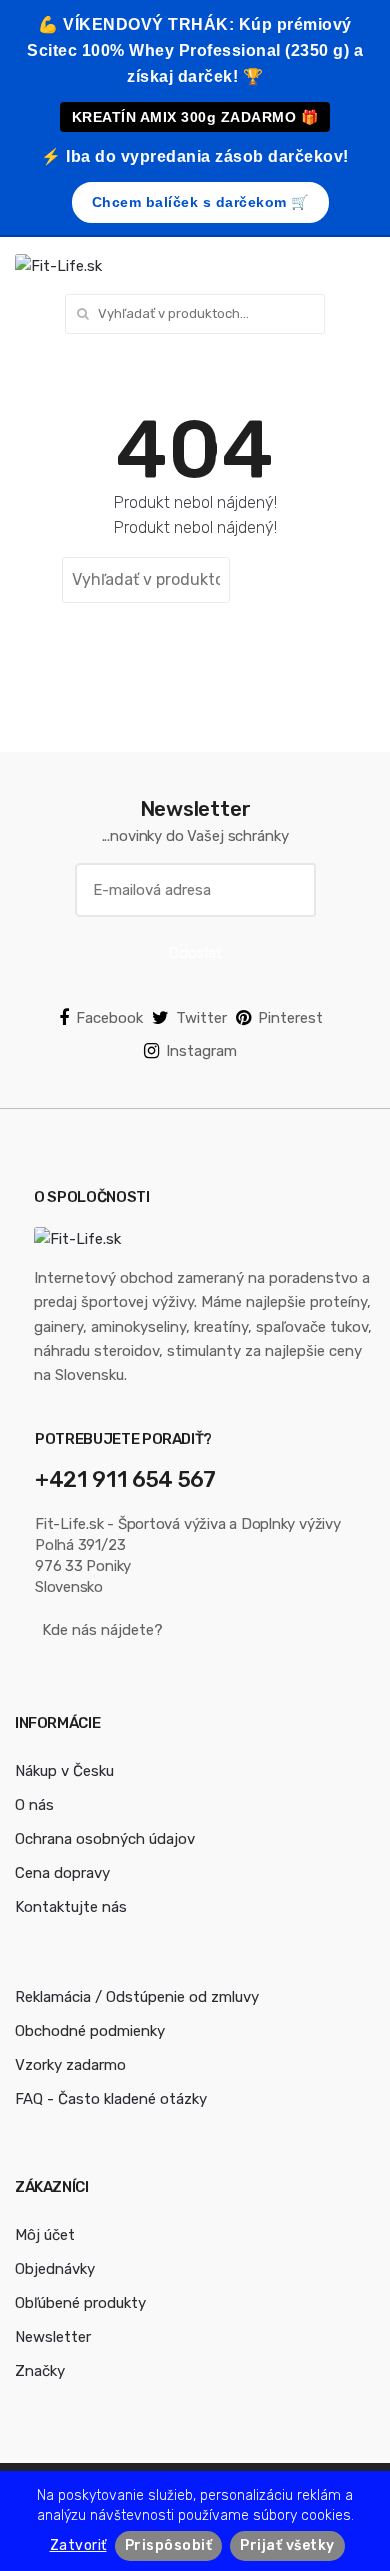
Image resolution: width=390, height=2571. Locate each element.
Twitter (201, 1018)
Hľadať (281, 579)
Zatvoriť (78, 2545)
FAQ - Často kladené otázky (111, 2099)
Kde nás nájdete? (102, 1630)
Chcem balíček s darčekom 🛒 (200, 202)
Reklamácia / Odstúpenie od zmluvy (137, 1997)
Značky (40, 2371)
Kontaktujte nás (71, 1907)
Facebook (109, 1018)
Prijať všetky (287, 2545)
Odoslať (195, 953)
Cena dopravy (62, 1873)
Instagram (201, 1051)
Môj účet (45, 2235)
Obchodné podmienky (90, 2031)
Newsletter (53, 2337)
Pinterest (290, 1018)
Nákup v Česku (64, 1771)
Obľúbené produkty (80, 2303)
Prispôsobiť (169, 2545)
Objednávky (55, 2269)
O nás (34, 1805)
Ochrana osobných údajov (105, 1839)
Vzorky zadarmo (70, 2065)
